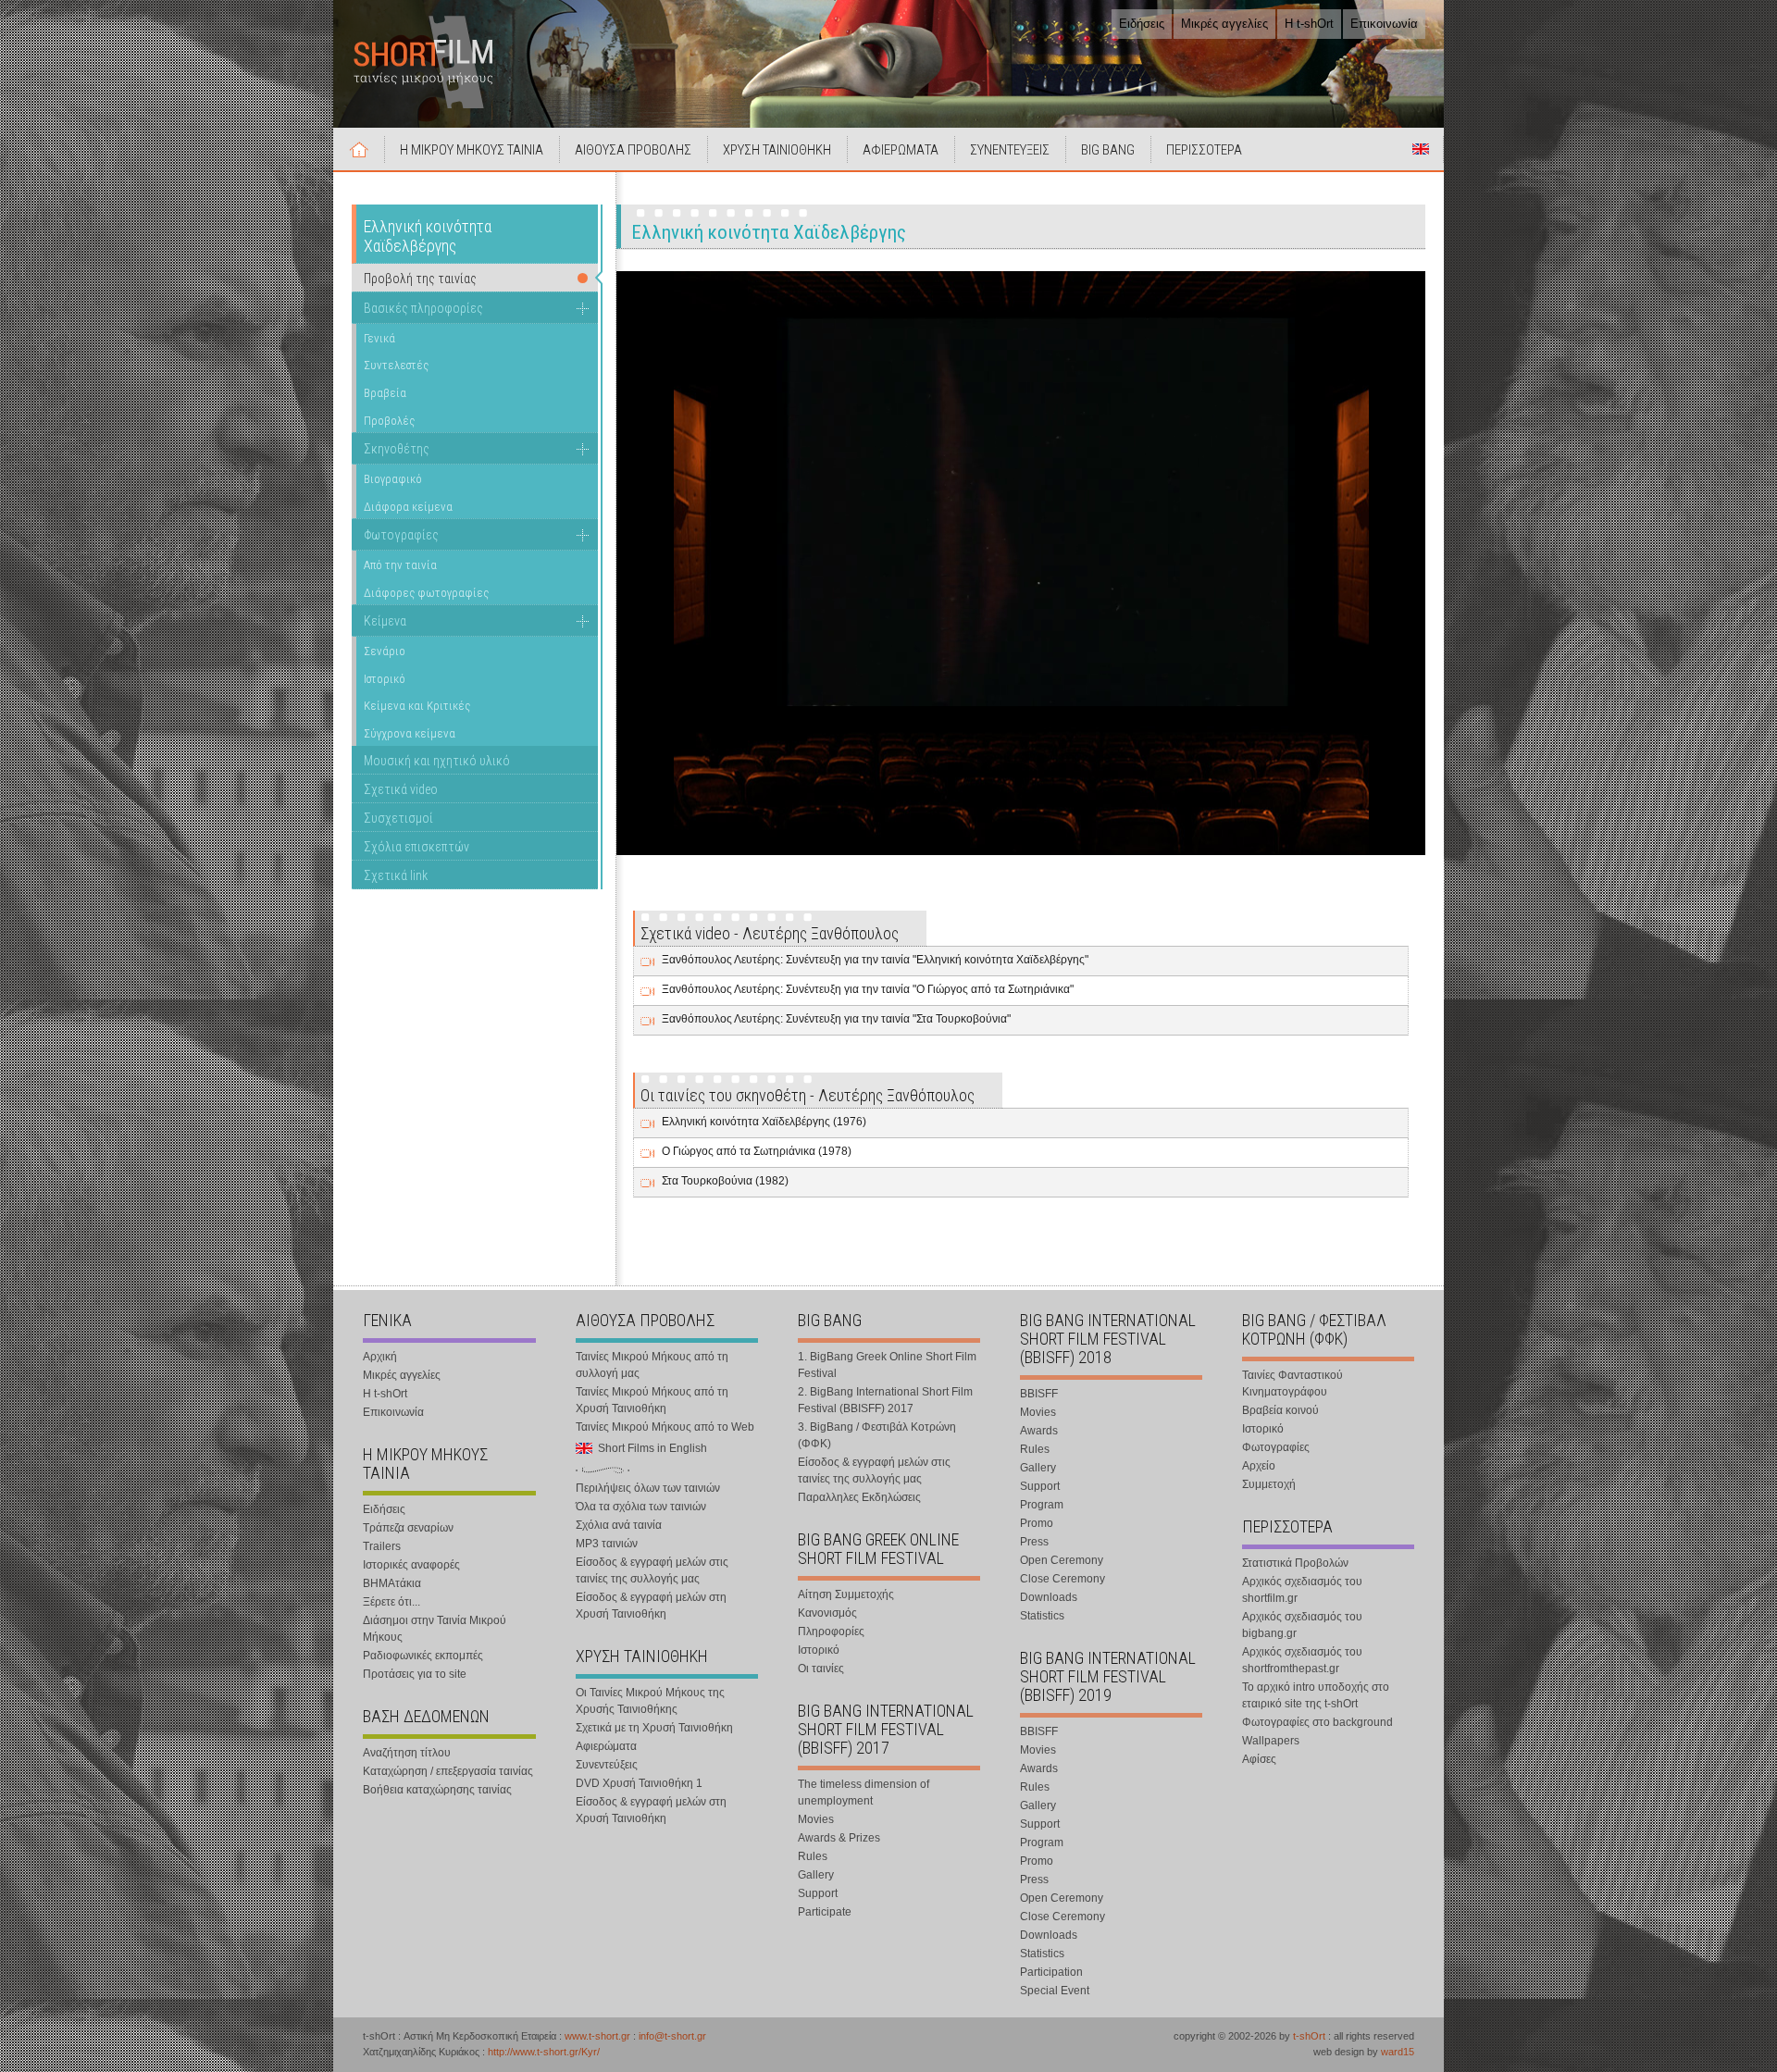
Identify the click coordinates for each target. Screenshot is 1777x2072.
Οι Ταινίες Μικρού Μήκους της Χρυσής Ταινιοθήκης (650, 1701)
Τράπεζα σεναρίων (408, 1528)
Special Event (1055, 1991)
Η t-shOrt (1309, 24)
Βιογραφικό (393, 479)
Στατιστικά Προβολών (1295, 1563)
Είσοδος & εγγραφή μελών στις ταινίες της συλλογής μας (652, 1570)
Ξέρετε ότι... (391, 1602)
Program (1042, 1505)
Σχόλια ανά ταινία (619, 1525)
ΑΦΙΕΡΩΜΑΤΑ (901, 150)
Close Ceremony (1062, 1579)
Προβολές (389, 421)
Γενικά (379, 338)
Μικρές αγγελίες (1224, 24)
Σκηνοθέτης (397, 449)
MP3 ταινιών (607, 1544)
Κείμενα (385, 621)
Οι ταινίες (821, 1669)
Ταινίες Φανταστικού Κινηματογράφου (1292, 1383)
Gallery (816, 1875)
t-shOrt (1309, 2036)
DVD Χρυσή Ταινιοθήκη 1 (639, 1783)
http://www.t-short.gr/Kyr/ (544, 2052)
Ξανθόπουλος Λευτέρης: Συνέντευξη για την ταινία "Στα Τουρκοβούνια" (836, 1019)
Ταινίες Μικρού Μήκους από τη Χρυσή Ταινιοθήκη (652, 1400)
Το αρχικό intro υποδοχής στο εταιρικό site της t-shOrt (1316, 1695)
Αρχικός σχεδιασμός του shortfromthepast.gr (1302, 1660)
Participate (825, 1912)
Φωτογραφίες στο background (1317, 1722)
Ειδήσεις (1142, 24)
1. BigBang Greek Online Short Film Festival (887, 1365)
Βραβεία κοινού (1280, 1410)
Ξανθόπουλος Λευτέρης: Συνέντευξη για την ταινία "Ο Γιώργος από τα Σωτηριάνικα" (868, 989)
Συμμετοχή (1269, 1484)
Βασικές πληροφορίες (423, 308)
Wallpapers (1271, 1741)
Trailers (382, 1546)
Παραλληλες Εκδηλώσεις (859, 1497)
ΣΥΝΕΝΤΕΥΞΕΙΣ (1010, 150)
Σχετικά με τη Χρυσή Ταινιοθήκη (654, 1728)
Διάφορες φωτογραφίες (426, 593)
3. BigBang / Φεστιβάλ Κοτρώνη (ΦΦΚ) (877, 1435)
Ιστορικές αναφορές (411, 1565)
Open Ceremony (1062, 1560)
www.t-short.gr (597, 2036)
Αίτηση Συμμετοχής (846, 1594)
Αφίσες (1259, 1759)
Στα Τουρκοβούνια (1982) (725, 1181)
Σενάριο (385, 651)
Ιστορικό (385, 679)
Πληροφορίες (831, 1632)
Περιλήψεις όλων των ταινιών (648, 1488)
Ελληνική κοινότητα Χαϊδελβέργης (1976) (764, 1122)
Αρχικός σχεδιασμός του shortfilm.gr (1302, 1590)
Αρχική (359, 149)
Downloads (1049, 1597)
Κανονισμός (827, 1613)
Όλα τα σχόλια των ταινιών (641, 1507)
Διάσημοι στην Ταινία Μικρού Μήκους (435, 1629)
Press (1034, 1542)
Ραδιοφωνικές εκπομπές (423, 1656)
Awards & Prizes (839, 1838)
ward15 (1398, 2052)
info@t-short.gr (672, 2036)
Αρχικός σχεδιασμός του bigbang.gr (1302, 1625)
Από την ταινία (400, 565)
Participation (1051, 1972)
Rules (813, 1856)
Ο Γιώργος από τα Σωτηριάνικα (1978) (757, 1151)
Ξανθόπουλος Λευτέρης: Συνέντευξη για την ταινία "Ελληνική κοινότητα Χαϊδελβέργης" (875, 960)
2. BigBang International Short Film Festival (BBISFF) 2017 (885, 1400)
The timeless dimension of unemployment (864, 1793)
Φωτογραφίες (401, 535)
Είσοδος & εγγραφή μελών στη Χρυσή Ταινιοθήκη (651, 1606)
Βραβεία (385, 393)
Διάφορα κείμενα (408, 507)
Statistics (1042, 1616)
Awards (1039, 1431)
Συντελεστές (396, 365)
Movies (816, 1819)
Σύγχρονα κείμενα (410, 733)
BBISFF (1039, 1394)
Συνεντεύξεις (607, 1765)
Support (818, 1893)
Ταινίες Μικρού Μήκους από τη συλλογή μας (652, 1365)
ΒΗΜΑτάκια (392, 1583)
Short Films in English (1421, 149)
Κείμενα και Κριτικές (417, 706)
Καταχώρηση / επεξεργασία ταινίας (448, 1771)
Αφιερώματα (606, 1746)
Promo (1037, 1523)
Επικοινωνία (1384, 24)
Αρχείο (1259, 1466)
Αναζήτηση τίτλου (407, 1753)
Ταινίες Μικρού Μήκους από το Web (665, 1427)
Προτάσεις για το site (415, 1674)
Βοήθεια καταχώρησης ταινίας (437, 1790)
